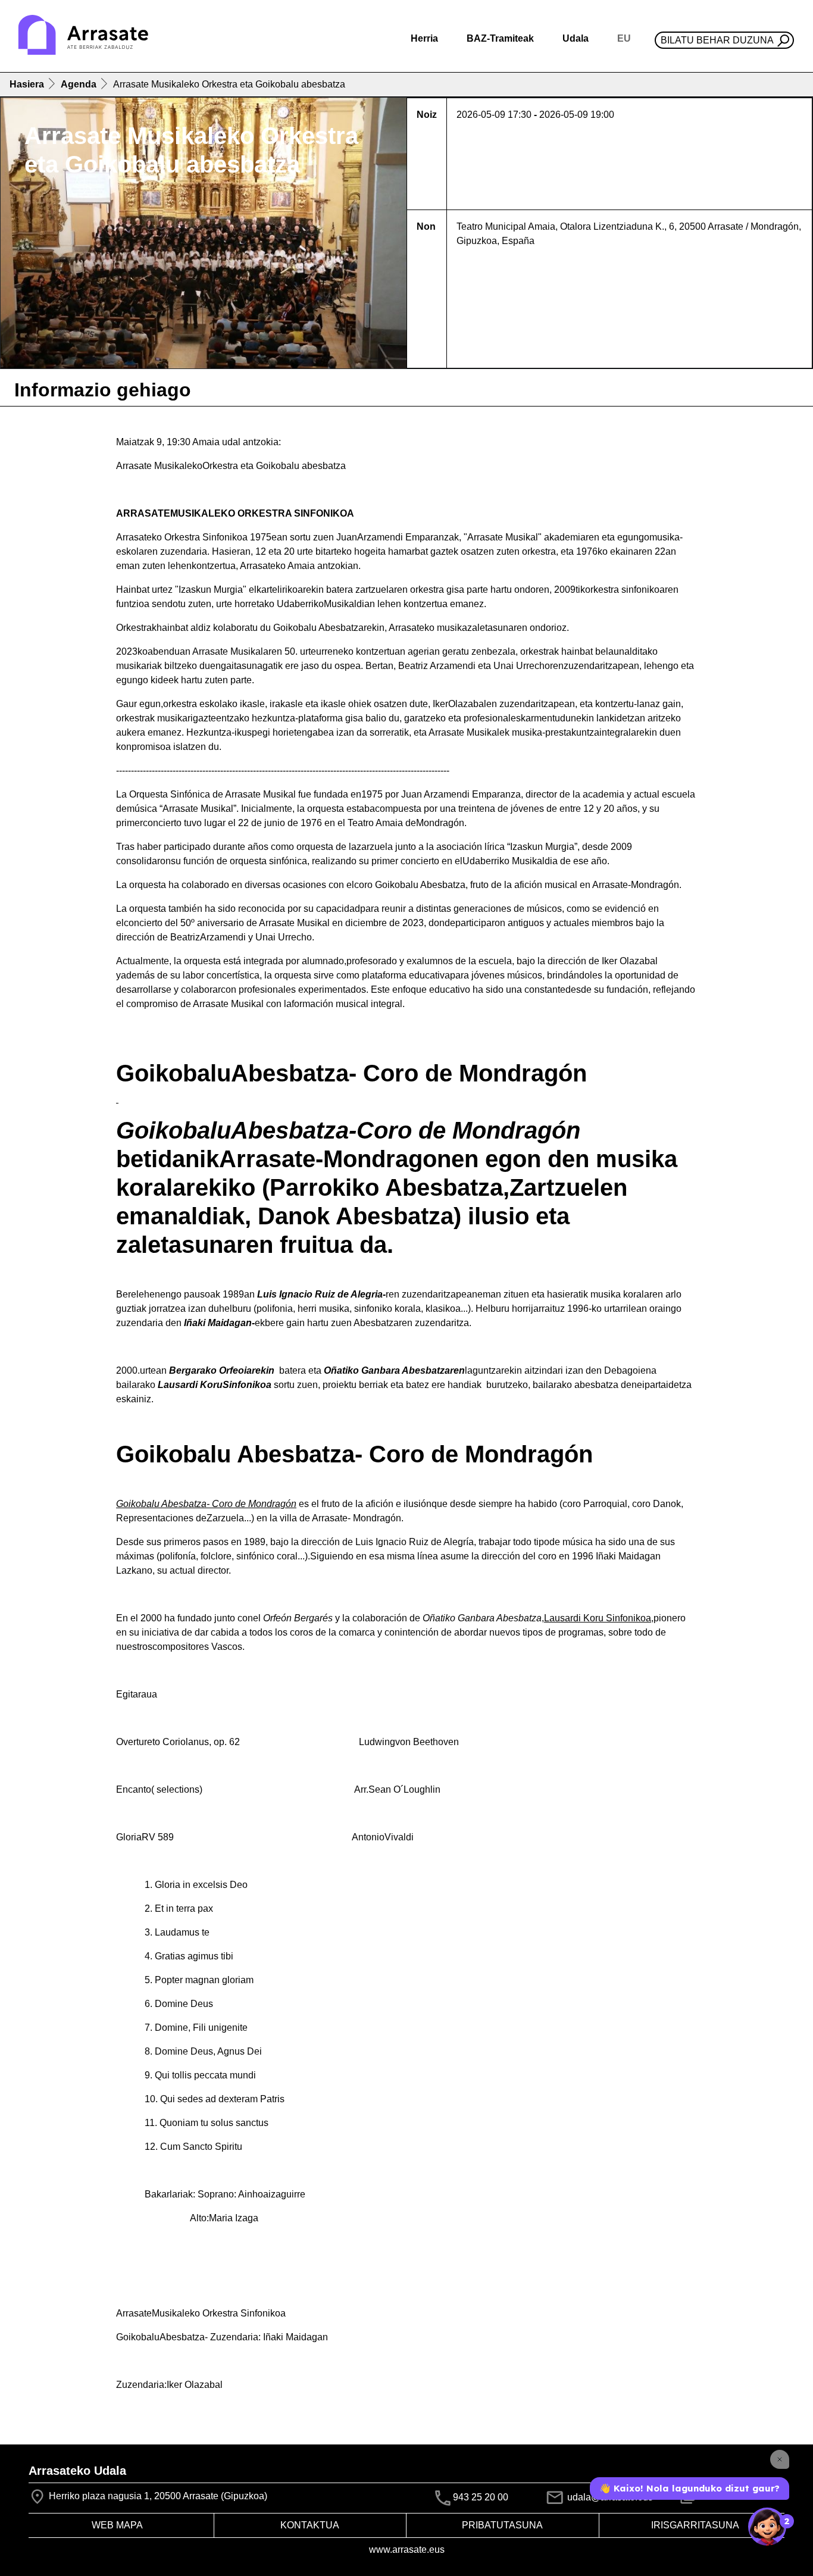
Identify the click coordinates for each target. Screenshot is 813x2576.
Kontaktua (310, 2525)
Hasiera (27, 84)
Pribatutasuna (502, 2525)
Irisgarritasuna (695, 2525)
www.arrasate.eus (407, 2550)
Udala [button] (576, 38)
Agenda (79, 84)
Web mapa (117, 2525)
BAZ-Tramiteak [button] (500, 38)
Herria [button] (424, 38)
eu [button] (624, 38)
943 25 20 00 (481, 2498)
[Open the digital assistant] (767, 2527)
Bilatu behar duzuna (717, 40)
